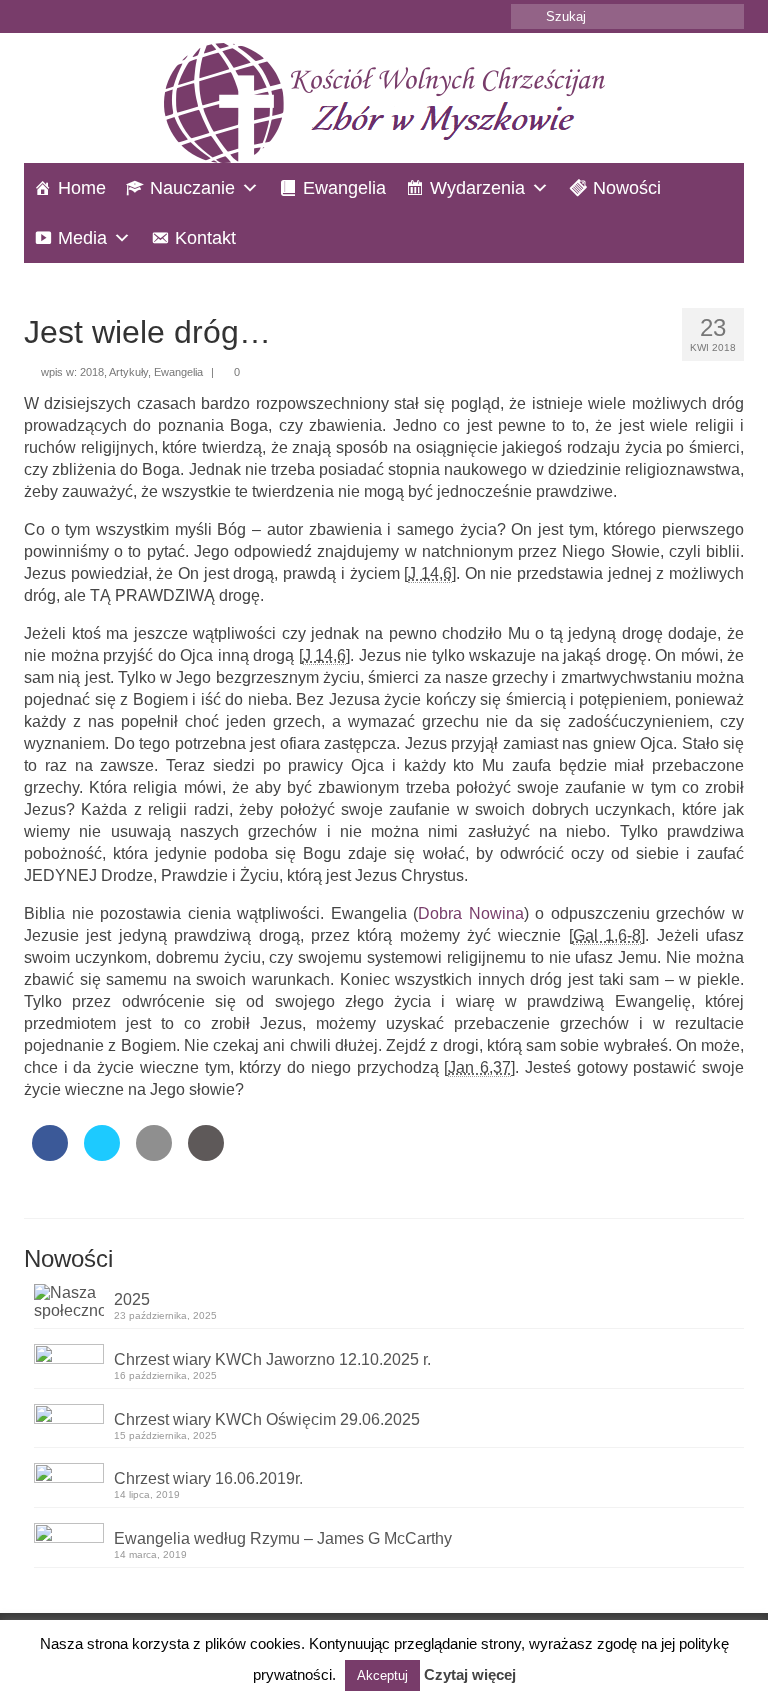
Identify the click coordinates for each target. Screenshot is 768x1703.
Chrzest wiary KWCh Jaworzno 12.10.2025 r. (272, 1359)
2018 (92, 372)
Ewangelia (344, 188)
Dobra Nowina (471, 913)
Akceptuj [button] (382, 1675)
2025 (132, 1299)
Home (82, 188)
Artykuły (128, 372)
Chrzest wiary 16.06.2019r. (208, 1478)
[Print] (206, 1155)
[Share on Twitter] (102, 1155)
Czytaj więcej (470, 1674)
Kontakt (205, 238)
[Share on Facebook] (50, 1155)
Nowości (627, 188)
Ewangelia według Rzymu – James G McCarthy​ (283, 1538)
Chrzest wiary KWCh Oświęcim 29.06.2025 (267, 1419)
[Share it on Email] (154, 1155)
